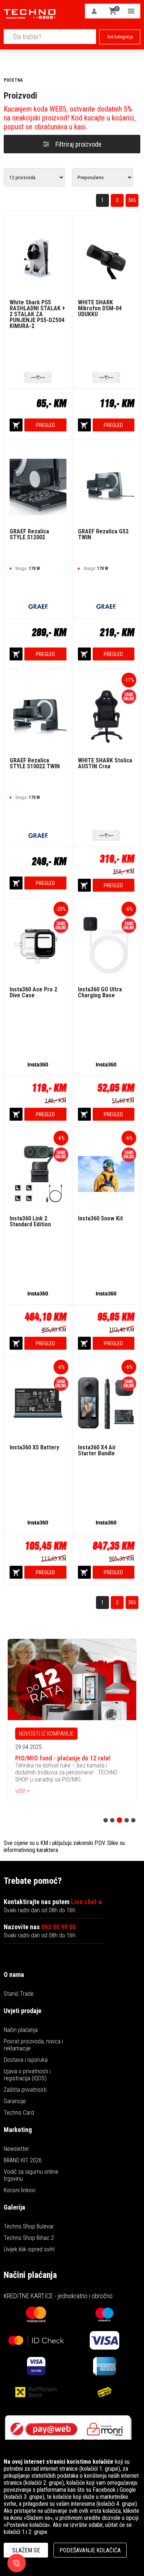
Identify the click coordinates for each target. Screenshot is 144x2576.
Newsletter (16, 2149)
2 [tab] (112, 1820)
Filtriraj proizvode (78, 144)
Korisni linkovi (20, 2190)
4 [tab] (127, 1820)
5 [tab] (133, 1820)
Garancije (15, 2101)
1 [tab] (106, 1820)
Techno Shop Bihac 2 (29, 2238)
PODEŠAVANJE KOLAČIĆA (90, 2550)
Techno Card (19, 2113)
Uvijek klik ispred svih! (29, 2249)
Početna (13, 80)
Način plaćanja (21, 2030)
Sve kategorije (120, 37)
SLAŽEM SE (26, 2550)
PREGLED (45, 425)
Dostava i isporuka (26, 2060)
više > (23, 1791)
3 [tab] (119, 1820)
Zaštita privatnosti (25, 2090)
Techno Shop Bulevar (29, 2226)
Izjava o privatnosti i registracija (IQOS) (27, 2075)
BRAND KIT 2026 (23, 2160)
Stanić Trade (19, 1994)
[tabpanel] (72, 1720)
